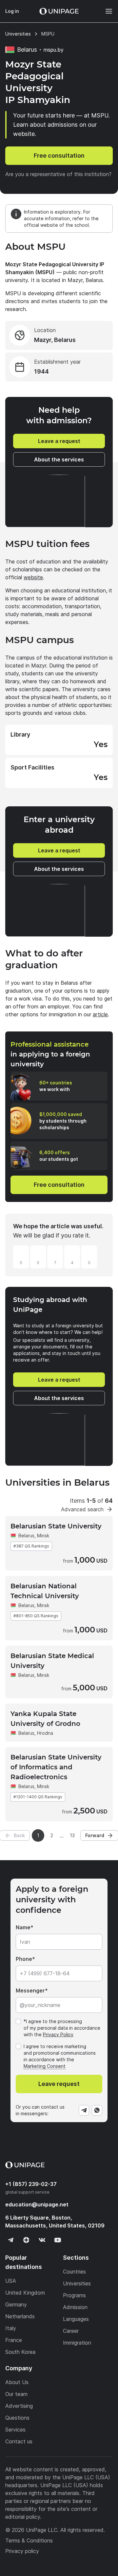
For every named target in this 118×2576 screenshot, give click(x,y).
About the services (59, 459)
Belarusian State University (56, 1526)
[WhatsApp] (97, 2110)
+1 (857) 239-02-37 (31, 2184)
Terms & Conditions (29, 2540)
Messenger (30, 1991)
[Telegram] (84, 2110)
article (100, 1014)
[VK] (42, 2240)
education (37, 2204)
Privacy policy (22, 2551)
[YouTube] (58, 2240)
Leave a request (59, 441)
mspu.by (54, 50)
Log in (12, 11)
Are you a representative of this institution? (58, 174)
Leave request (59, 2084)
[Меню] (106, 11)
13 (72, 1835)
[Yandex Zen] (26, 2240)
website (33, 577)
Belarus (26, 1535)
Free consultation (59, 156)
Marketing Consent (45, 2066)
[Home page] (59, 11)
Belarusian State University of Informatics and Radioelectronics (56, 1767)
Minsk (43, 1535)
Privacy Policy (58, 2034)
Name (23, 1927)
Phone (24, 1959)
